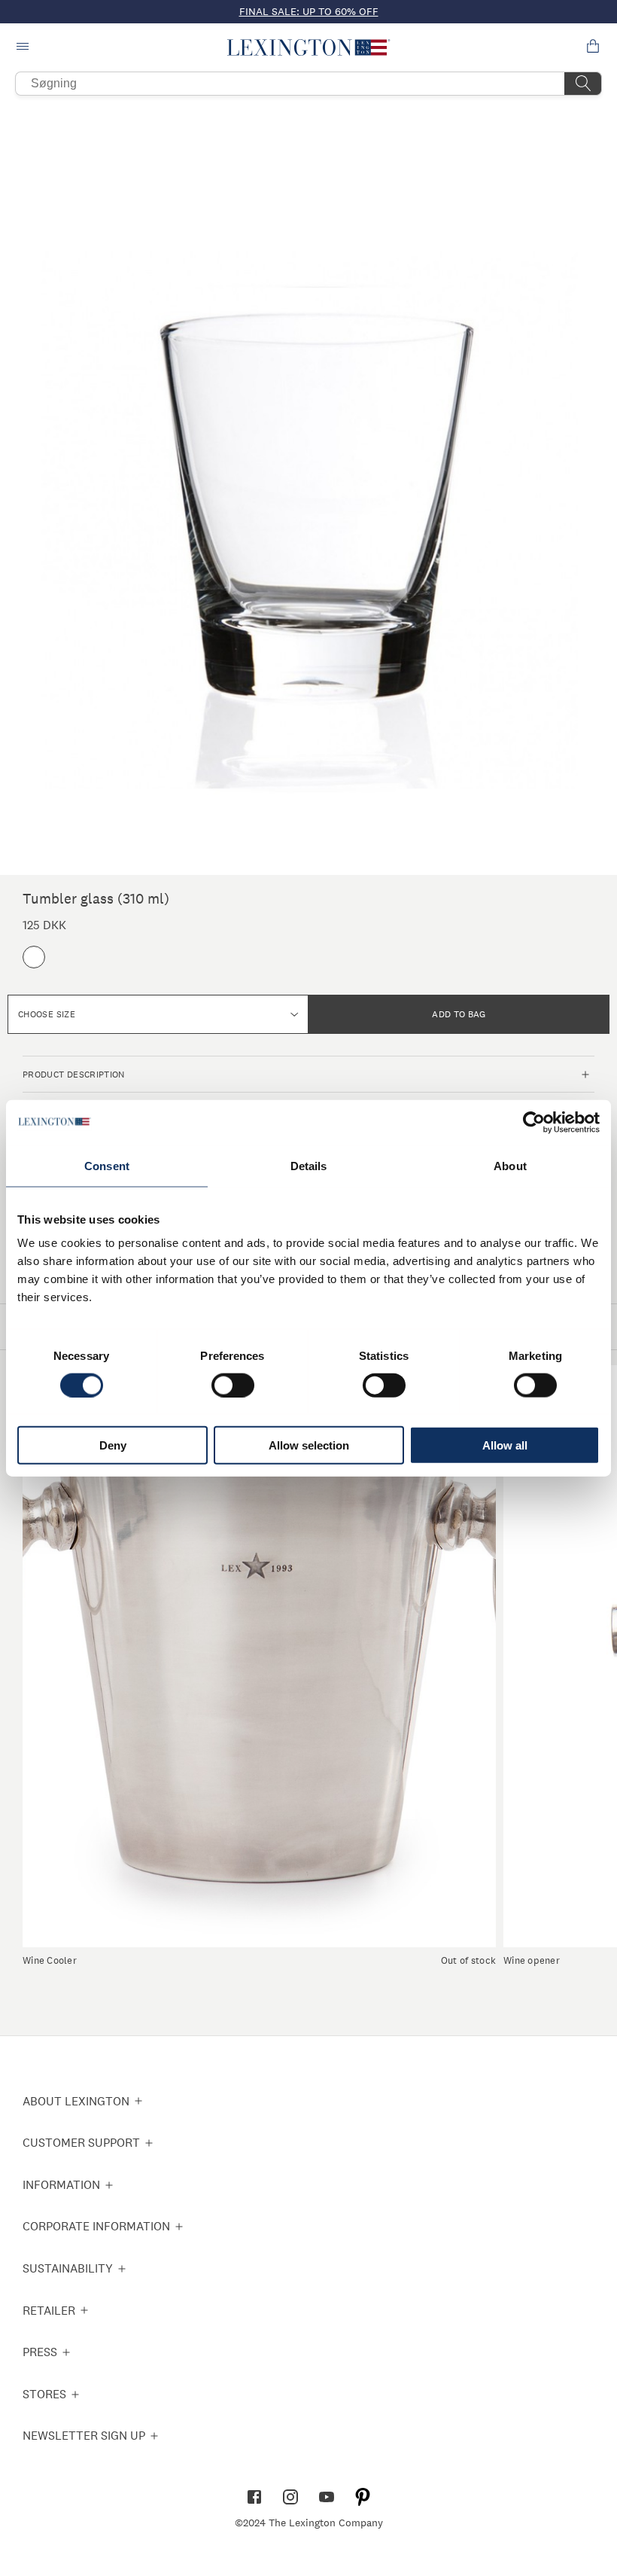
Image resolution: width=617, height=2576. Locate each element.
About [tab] (510, 1165)
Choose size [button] (47, 1014)
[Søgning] (583, 84)
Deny (113, 1445)
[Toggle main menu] (24, 47)
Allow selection (309, 1445)
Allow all (505, 1445)
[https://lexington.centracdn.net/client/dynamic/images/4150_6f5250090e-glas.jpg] (308, 489)
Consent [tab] (107, 1165)
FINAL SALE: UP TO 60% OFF (309, 11)
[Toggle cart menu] (593, 47)
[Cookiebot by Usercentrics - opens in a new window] (534, 1122)
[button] (309, 47)
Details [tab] (309, 1165)
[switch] (233, 1385)
